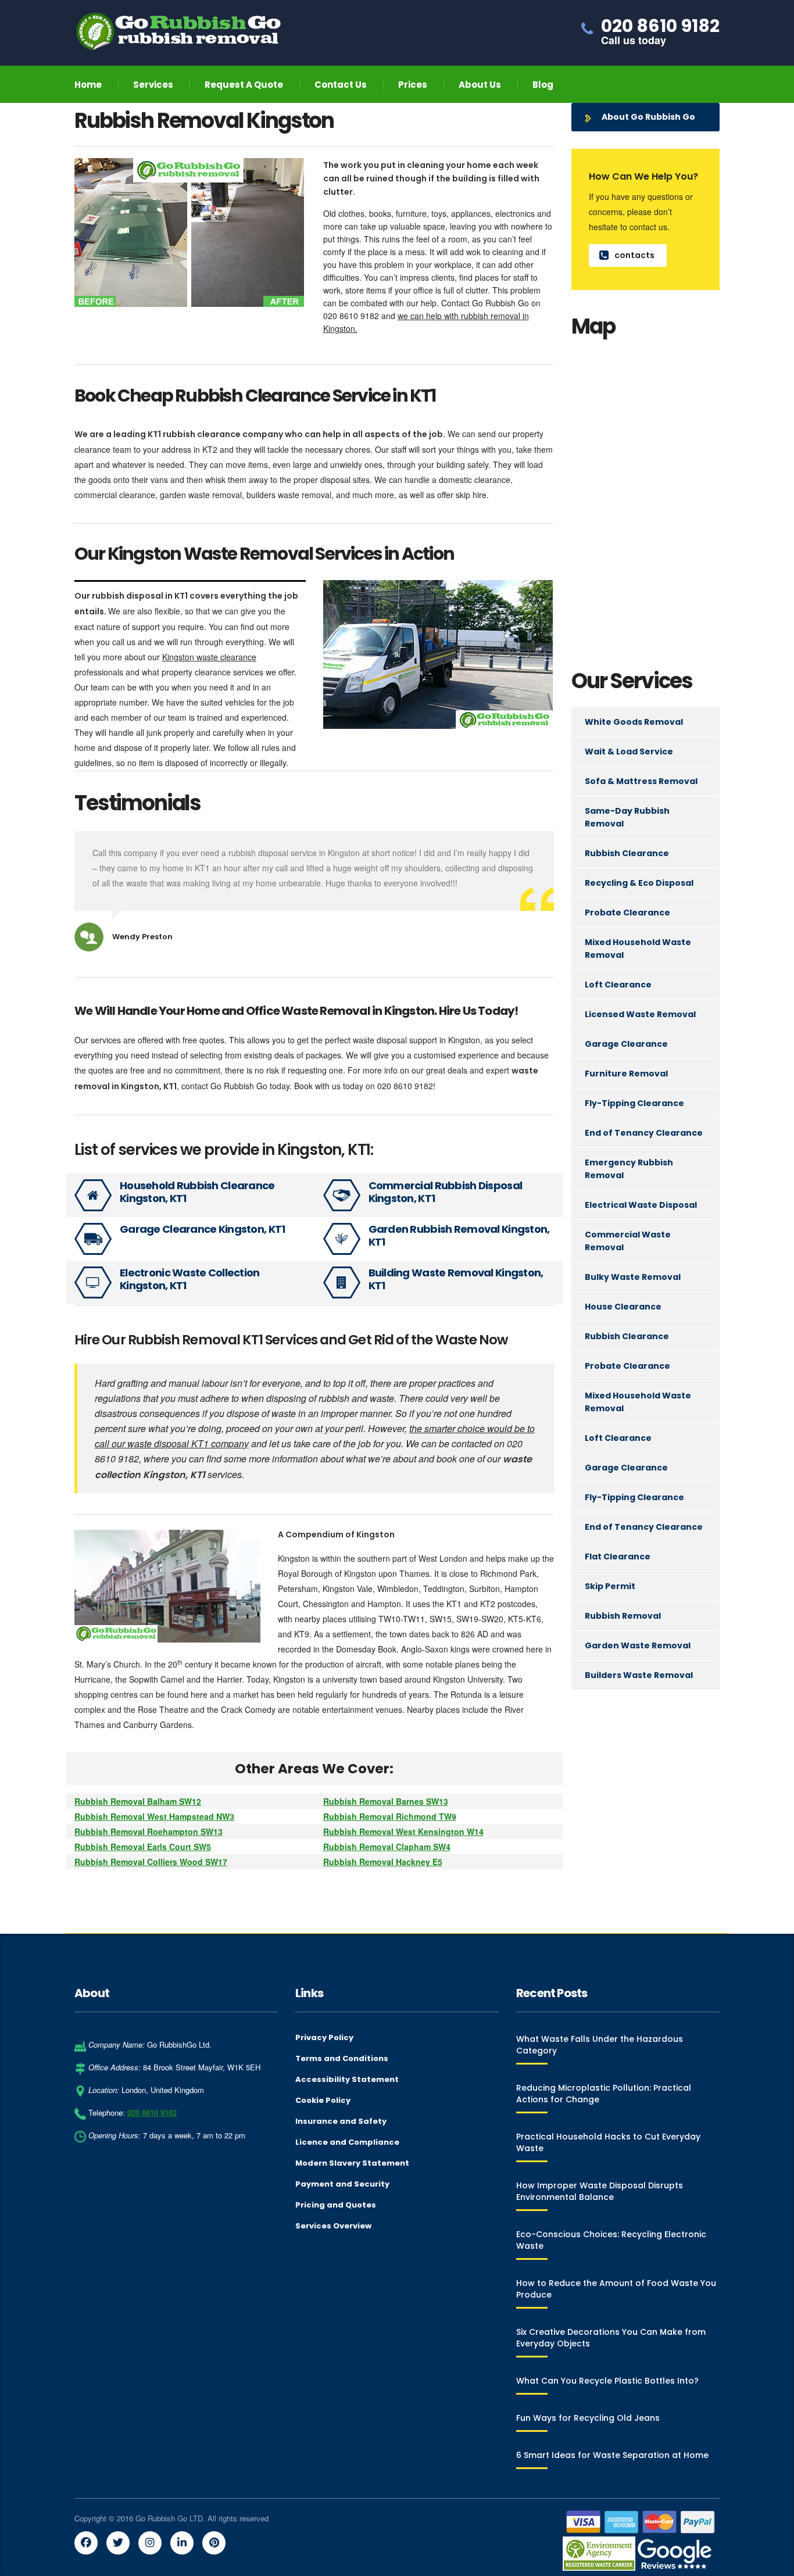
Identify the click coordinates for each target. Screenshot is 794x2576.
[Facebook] (86, 2543)
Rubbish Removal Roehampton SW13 (149, 1831)
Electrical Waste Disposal (641, 1205)
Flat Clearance (618, 1557)
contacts (634, 255)
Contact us (341, 85)
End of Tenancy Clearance (644, 1133)
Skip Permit (610, 1586)
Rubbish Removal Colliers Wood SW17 (151, 1862)
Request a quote (244, 85)
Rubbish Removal (623, 1616)
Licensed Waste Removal (640, 1014)
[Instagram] (150, 2543)
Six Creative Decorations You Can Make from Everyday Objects (611, 2338)
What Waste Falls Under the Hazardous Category (600, 2045)
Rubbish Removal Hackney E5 (383, 1862)
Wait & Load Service (629, 752)
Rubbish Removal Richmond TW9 (390, 1816)
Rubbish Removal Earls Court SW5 (143, 1847)
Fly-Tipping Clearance (634, 1103)
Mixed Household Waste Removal (638, 949)
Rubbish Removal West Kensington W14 (403, 1831)
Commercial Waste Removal (628, 1241)
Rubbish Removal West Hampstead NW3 (154, 1816)
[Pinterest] (214, 2543)
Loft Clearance (618, 985)
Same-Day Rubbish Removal (627, 817)
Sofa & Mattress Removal (641, 781)
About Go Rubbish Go (648, 117)
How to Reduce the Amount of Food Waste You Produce (616, 2289)
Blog (543, 85)
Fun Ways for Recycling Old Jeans (588, 2418)
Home (88, 85)
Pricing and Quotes (336, 2205)
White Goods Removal (634, 722)
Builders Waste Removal (639, 1675)
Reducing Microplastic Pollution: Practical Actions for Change (604, 2094)
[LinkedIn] (182, 2543)
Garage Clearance (626, 1044)
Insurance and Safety (341, 2121)
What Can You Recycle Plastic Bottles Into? (607, 2381)
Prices (413, 85)
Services (153, 85)
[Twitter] (118, 2543)
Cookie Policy (323, 2101)
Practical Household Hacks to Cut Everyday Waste (608, 2142)
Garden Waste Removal (638, 1645)
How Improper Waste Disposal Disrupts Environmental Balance (600, 2191)
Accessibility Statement (347, 2080)
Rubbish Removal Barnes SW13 (386, 1801)
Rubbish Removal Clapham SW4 (387, 1847)
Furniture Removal (626, 1074)
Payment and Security (342, 2184)
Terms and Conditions (342, 2059)
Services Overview (333, 2226)
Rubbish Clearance (627, 853)
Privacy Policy (324, 2038)
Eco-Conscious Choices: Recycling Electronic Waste (611, 2240)
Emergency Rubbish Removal (629, 1169)
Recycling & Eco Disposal (639, 883)
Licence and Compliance (347, 2142)
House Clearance (623, 1307)
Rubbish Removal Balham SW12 (138, 1801)
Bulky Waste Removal (633, 1277)
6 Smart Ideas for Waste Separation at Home (612, 2455)
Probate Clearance (627, 913)
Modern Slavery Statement (352, 2163)
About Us (480, 85)
